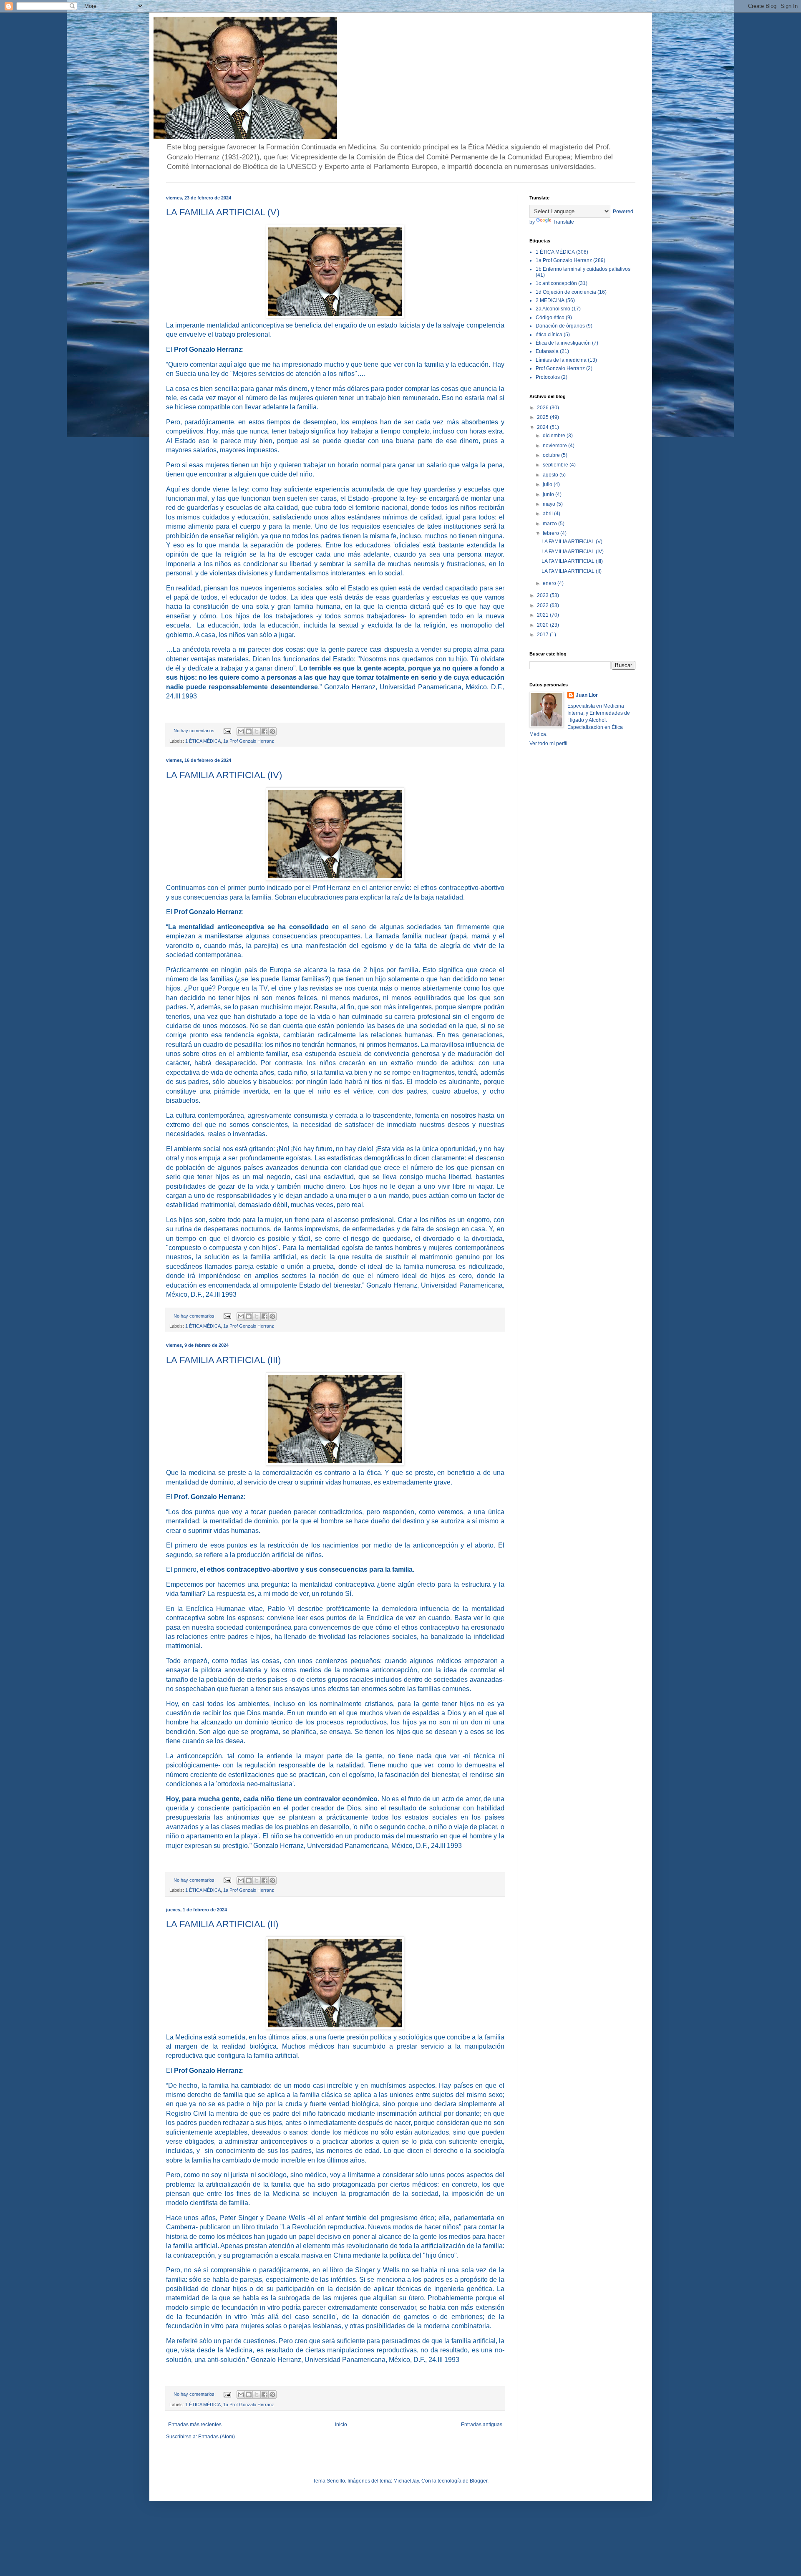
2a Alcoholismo (553, 309)
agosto (551, 475)
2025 (543, 417)
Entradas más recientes (195, 2425)
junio (549, 494)
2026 (543, 408)
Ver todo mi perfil (548, 744)
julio (548, 484)
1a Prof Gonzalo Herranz (249, 741)
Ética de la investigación (563, 343)
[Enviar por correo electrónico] (241, 731)
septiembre (556, 465)
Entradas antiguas (482, 2425)
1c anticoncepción (556, 283)
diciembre (555, 436)
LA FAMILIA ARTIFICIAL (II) (222, 1924)
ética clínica (549, 335)
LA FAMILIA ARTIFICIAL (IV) (224, 775)
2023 (543, 595)
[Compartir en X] (257, 731)
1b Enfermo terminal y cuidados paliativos (583, 269)
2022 (543, 605)
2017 (543, 635)
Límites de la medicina (561, 360)
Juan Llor (587, 695)
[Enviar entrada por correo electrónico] (227, 731)
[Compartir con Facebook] (264, 731)
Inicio (341, 2425)
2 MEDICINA (550, 300)
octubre (552, 455)
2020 (543, 625)
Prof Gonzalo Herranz (560, 368)
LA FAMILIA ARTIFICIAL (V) (223, 212)
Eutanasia (547, 351)
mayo (550, 504)
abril (548, 514)
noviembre (555, 446)
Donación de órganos (560, 326)
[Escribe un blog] (249, 731)
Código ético (550, 318)
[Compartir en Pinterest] (272, 731)
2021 (543, 615)
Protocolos (548, 377)
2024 (543, 427)
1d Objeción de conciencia (566, 292)
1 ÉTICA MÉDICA (203, 741)
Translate (563, 222)
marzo (550, 524)
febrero (552, 533)
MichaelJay (406, 2481)
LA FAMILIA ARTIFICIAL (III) (223, 1360)
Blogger (479, 2481)
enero (550, 583)
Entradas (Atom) (217, 2437)
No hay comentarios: (195, 731)
